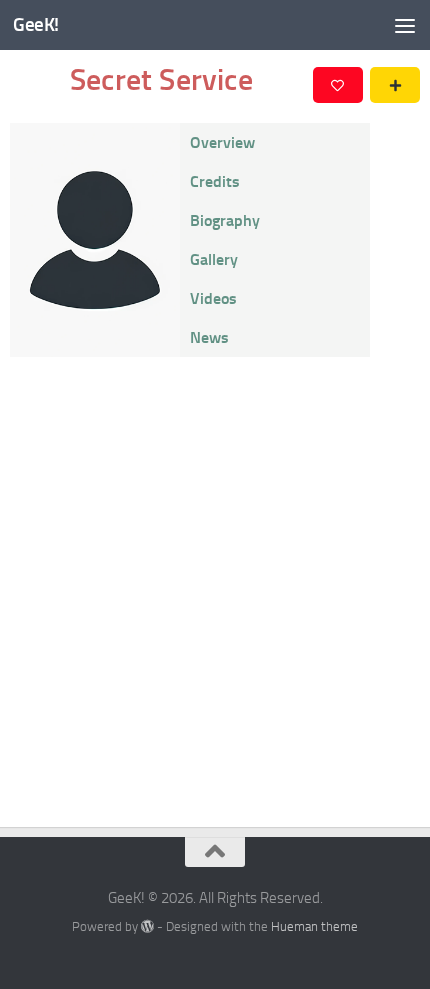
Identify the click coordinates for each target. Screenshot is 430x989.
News (209, 337)
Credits (215, 181)
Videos (213, 298)
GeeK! (36, 24)
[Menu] (405, 25)
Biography (225, 220)
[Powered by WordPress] (147, 926)
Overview (222, 142)
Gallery (214, 259)
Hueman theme (314, 926)
